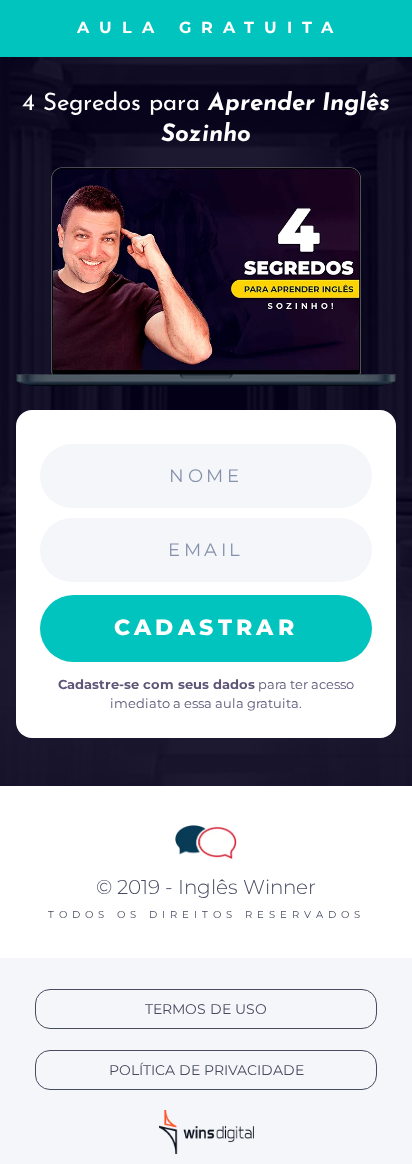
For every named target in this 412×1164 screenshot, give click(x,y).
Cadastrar (206, 627)
